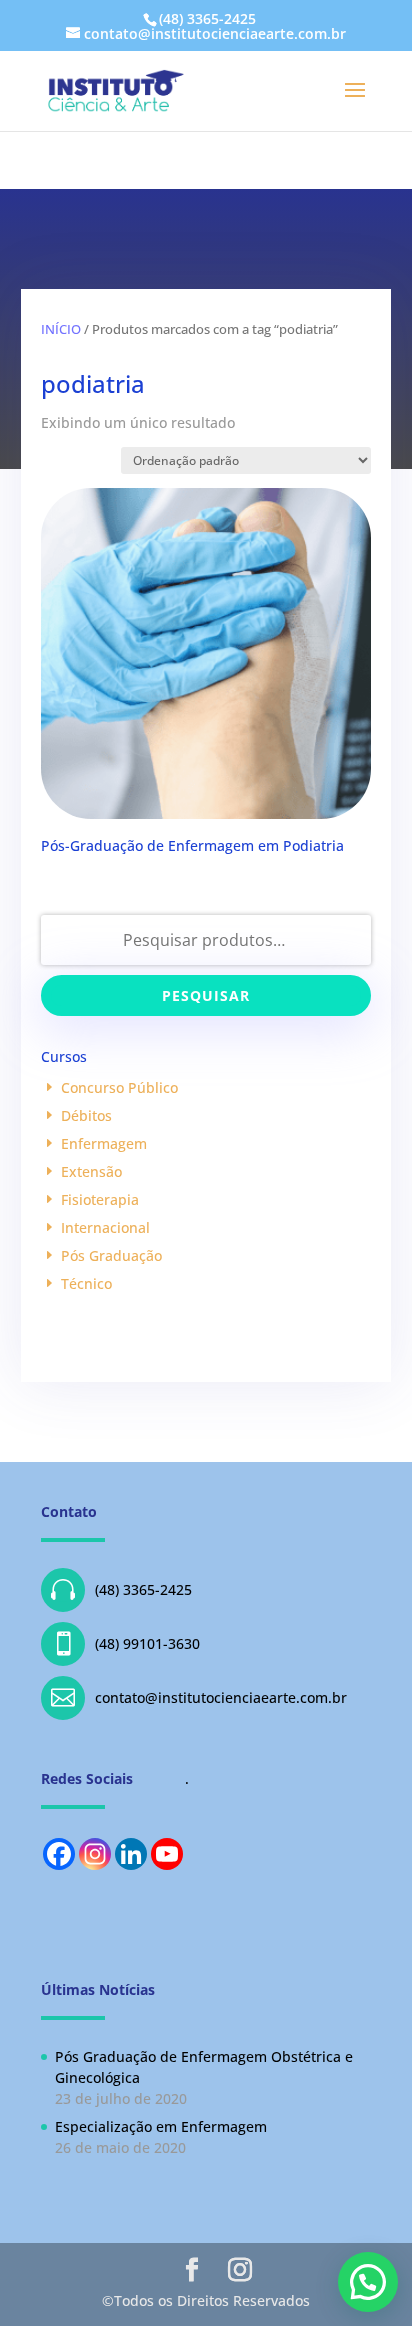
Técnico (86, 1283)
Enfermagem (104, 1143)
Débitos (86, 1115)
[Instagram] (95, 1854)
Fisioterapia (100, 1199)
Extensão (91, 1171)
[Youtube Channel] (167, 1854)
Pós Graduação (111, 1255)
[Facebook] (59, 1854)
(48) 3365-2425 (121, 1589)
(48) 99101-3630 (125, 1643)
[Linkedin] (131, 1854)
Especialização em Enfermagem (161, 2126)
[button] (368, 2282)
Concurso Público (119, 1087)
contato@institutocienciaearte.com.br (199, 1697)
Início (61, 329)
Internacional (105, 1227)
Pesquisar (206, 995)
